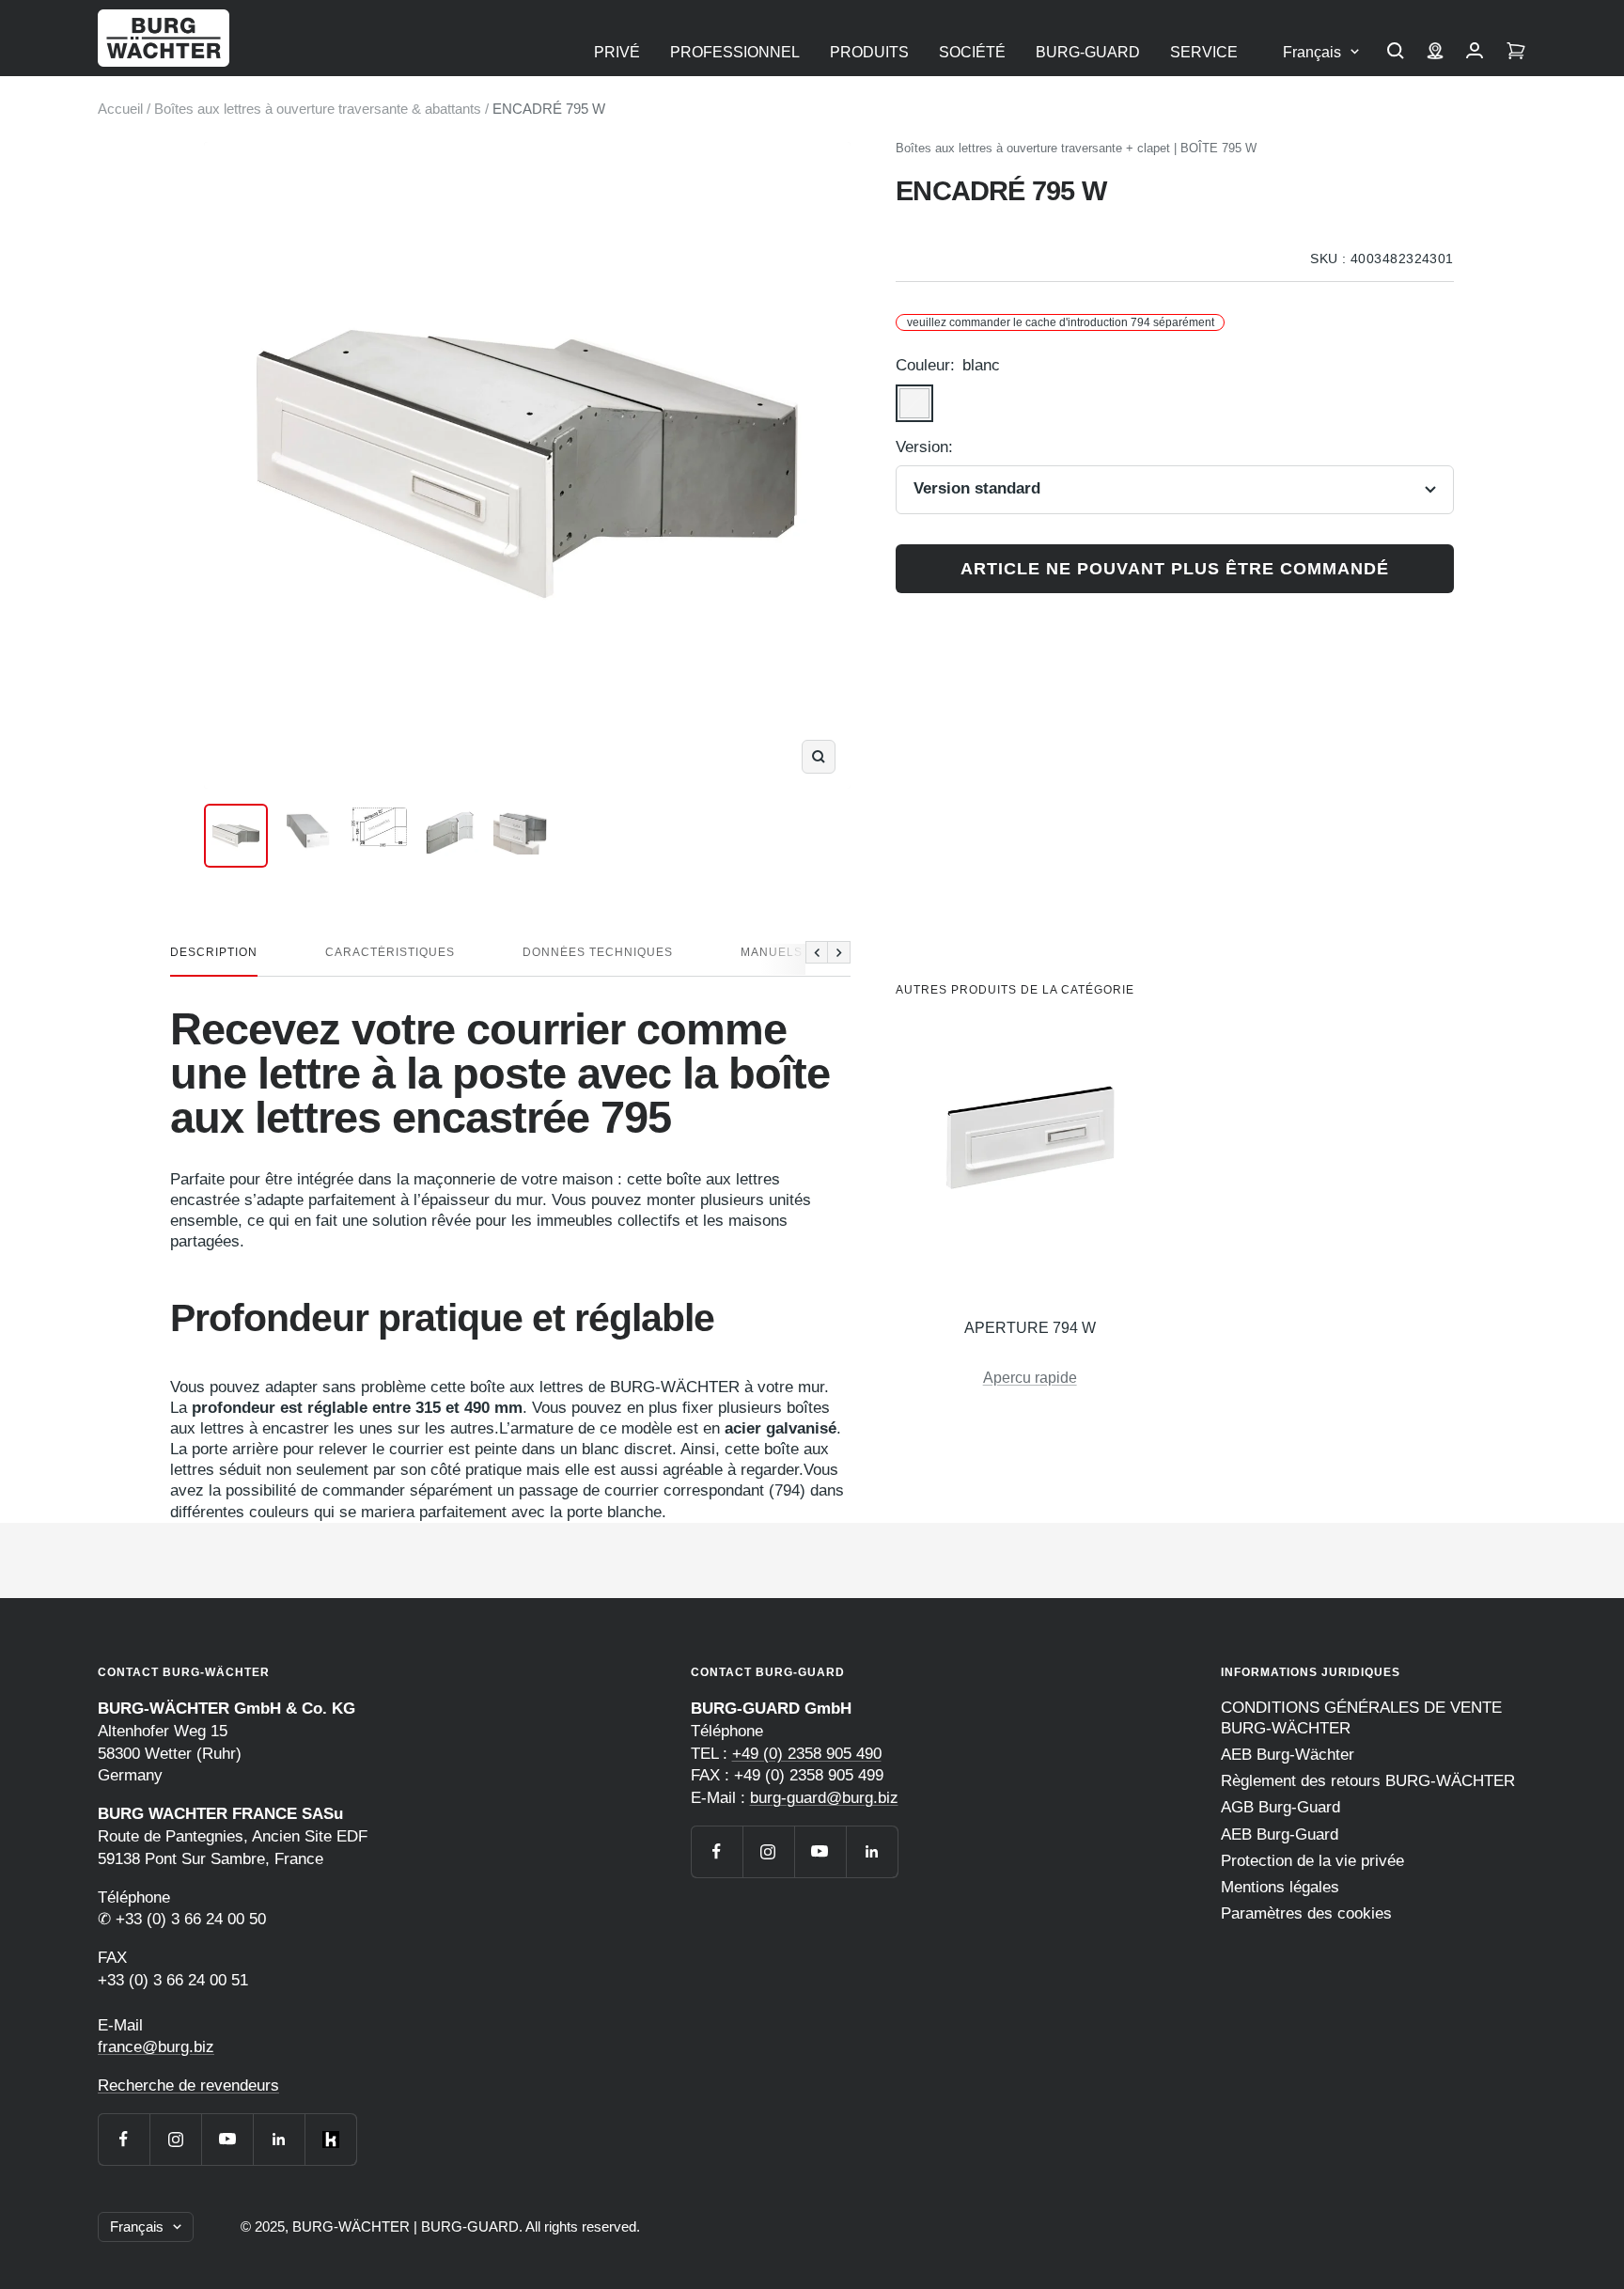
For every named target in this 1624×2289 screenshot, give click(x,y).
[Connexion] (1475, 53)
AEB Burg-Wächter (1288, 1755)
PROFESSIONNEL (735, 52)
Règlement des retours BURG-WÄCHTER (1368, 1781)
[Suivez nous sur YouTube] (227, 2139)
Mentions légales (1280, 1887)
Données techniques (598, 952)
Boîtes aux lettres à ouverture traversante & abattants (318, 109)
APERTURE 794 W (1030, 1328)
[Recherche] (1396, 53)
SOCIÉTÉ (972, 52)
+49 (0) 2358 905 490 (807, 1754)
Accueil (120, 109)
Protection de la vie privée (1312, 1861)
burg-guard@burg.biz (824, 1798)
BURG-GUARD (1088, 52)
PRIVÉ (617, 52)
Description (214, 952)
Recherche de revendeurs (188, 2085)
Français (1312, 52)
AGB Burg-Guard (1280, 1807)
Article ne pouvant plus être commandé (1175, 569)
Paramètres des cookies (1306, 1913)
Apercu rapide (1030, 1378)
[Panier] (1516, 53)
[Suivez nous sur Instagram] (175, 2139)
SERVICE (1204, 52)
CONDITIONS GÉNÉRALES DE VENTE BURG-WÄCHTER (1361, 1718)
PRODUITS (869, 52)
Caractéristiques (390, 952)
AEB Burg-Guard (1280, 1834)
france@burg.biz (156, 2047)
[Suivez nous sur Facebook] (124, 2139)
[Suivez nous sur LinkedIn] (279, 2139)
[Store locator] (1435, 53)
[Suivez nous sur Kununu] (330, 2139)
